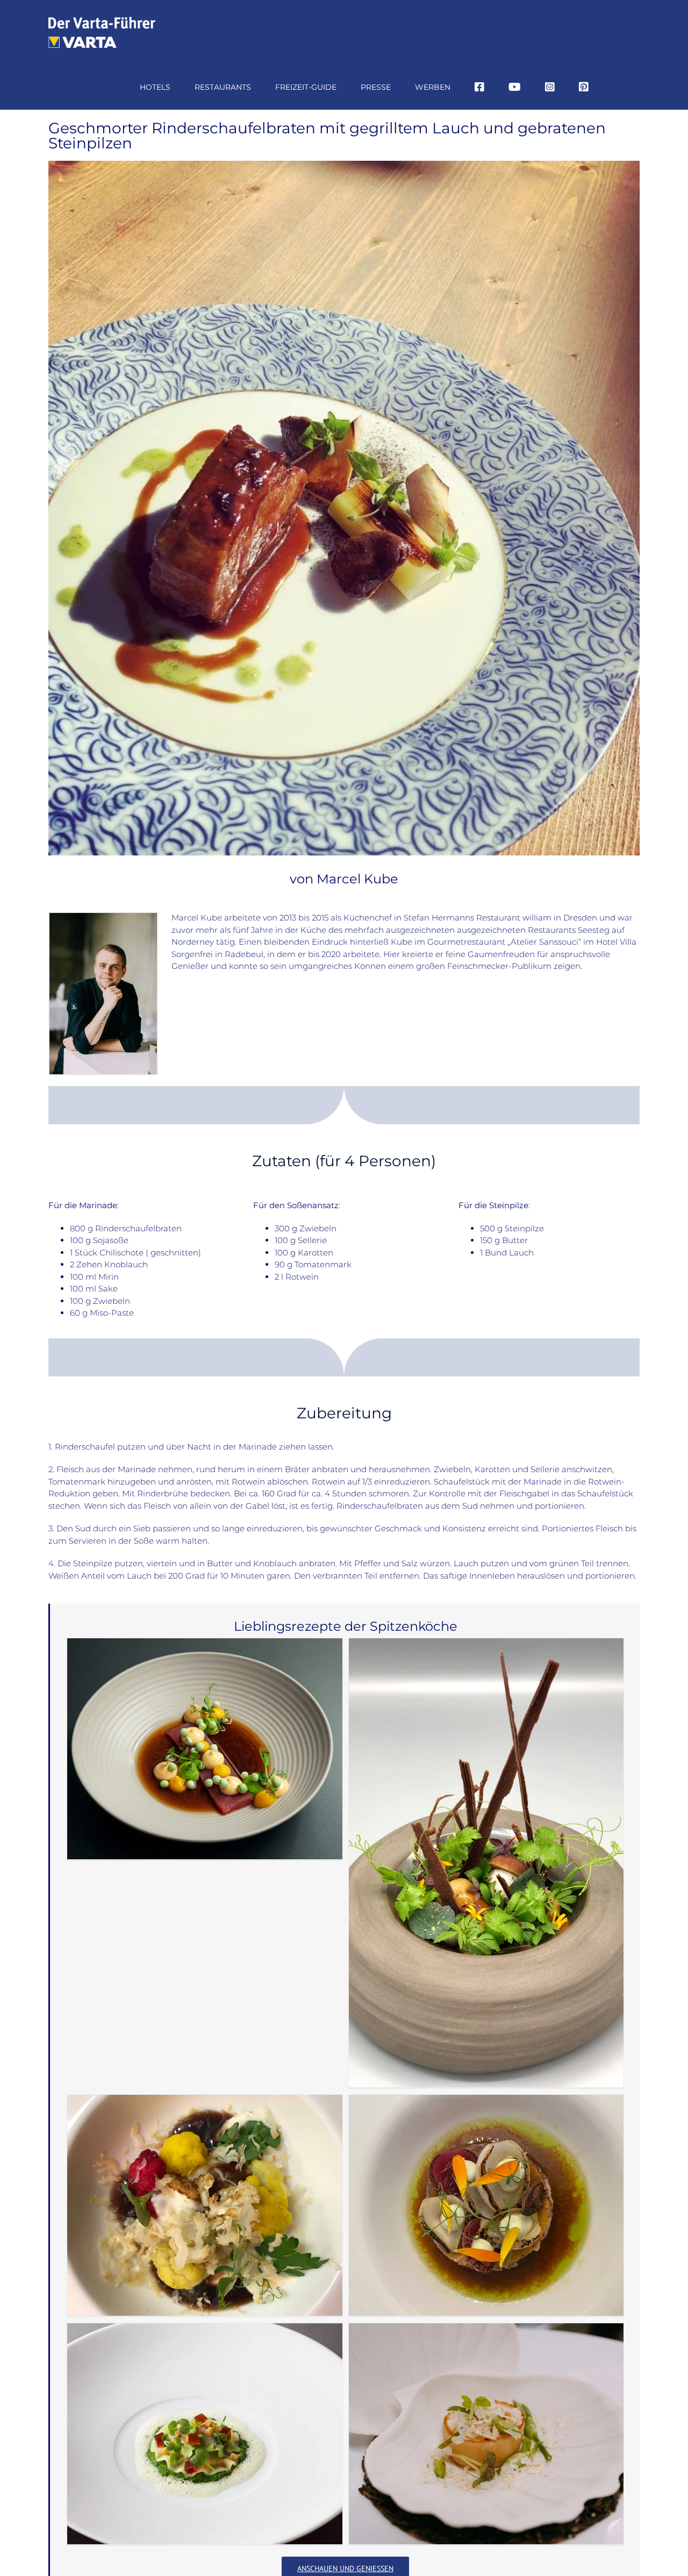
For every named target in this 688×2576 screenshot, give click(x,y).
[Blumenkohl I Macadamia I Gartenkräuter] (205, 2205)
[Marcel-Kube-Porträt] (103, 917)
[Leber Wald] (486, 1863)
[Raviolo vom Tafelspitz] (205, 2434)
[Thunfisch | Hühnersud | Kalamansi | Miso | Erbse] (205, 1749)
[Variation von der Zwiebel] (486, 2205)
